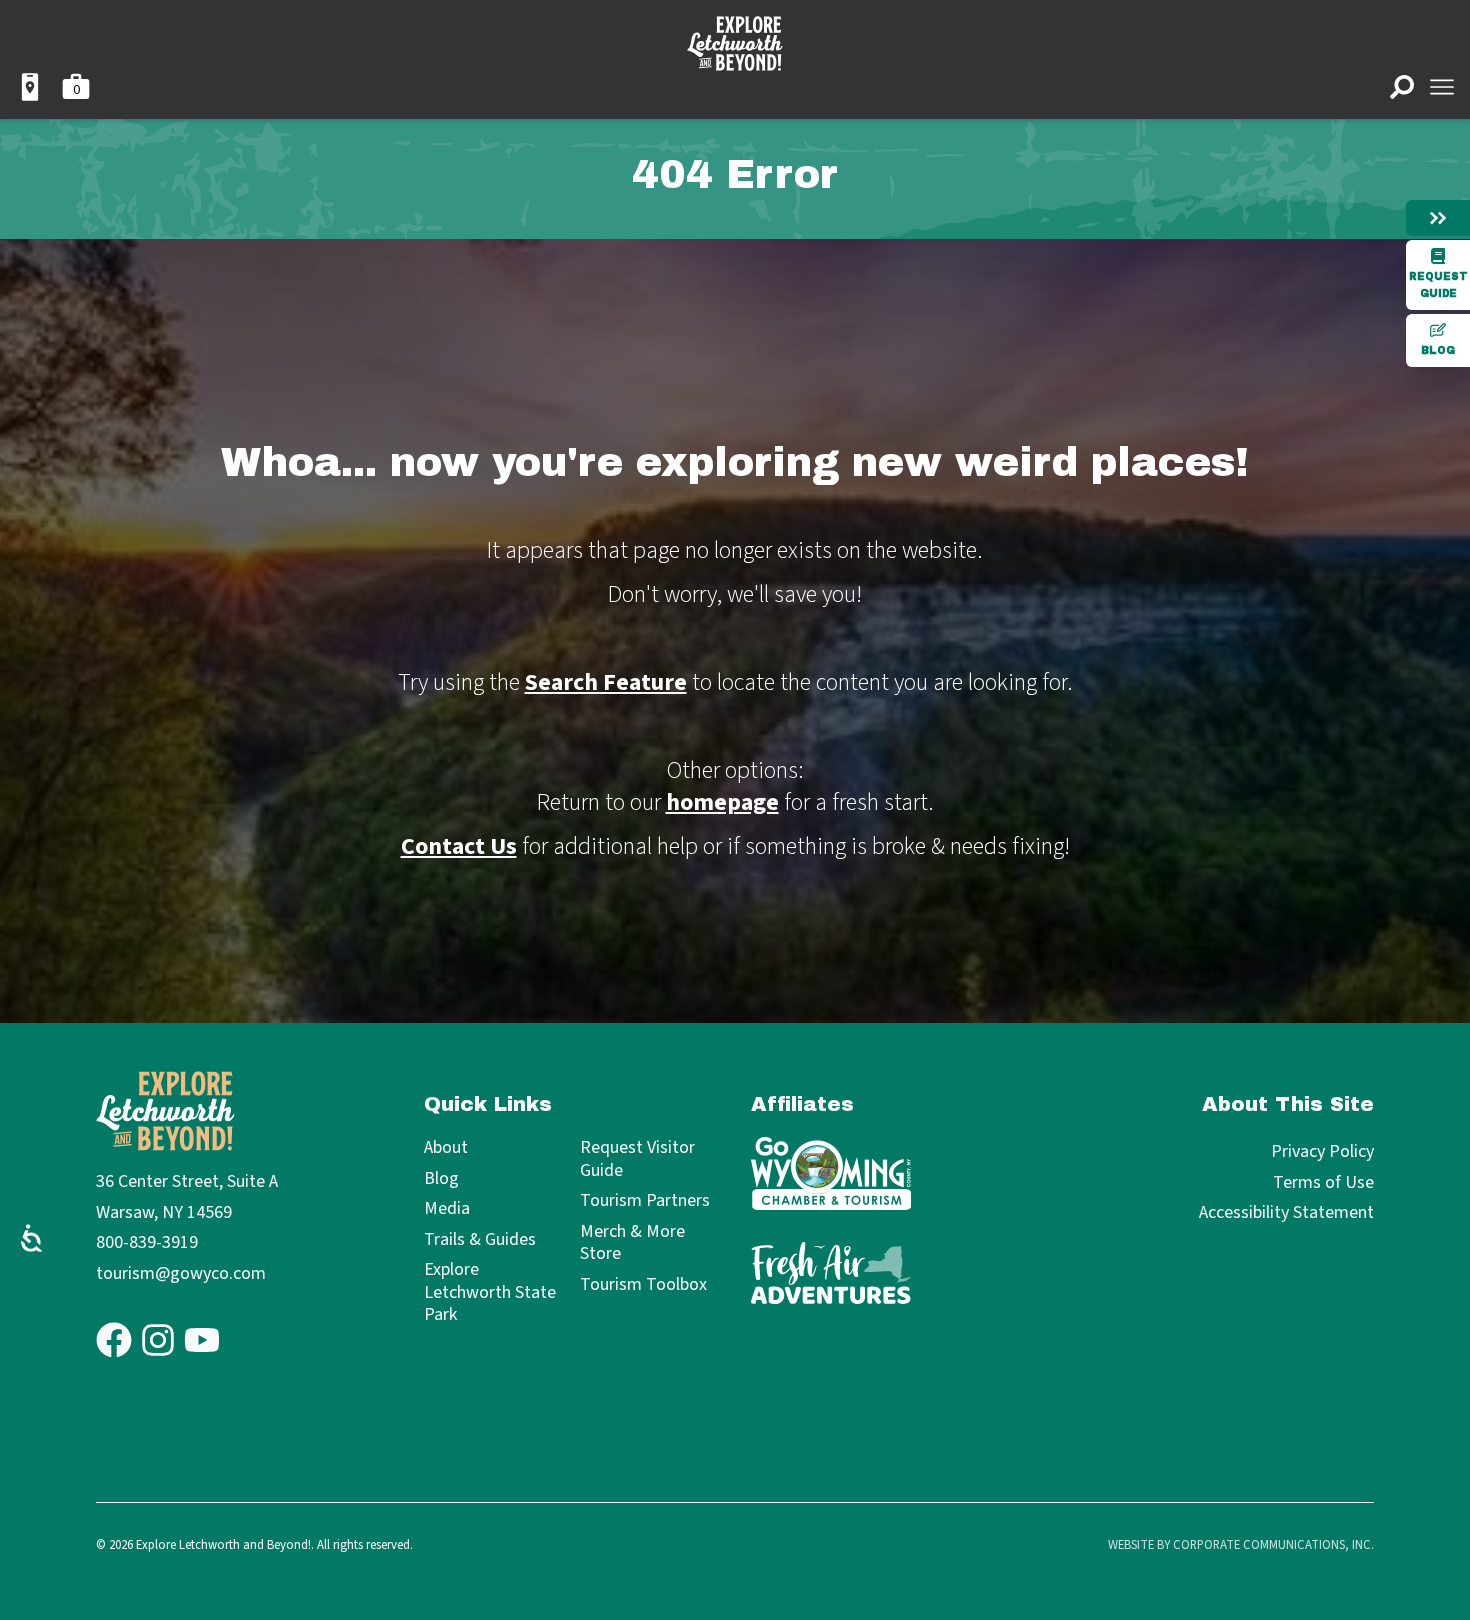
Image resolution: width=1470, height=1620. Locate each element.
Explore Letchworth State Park (490, 1293)
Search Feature (606, 682)
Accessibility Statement (1286, 1212)
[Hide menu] (1438, 218)
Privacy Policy (1322, 1151)
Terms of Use (1323, 1182)
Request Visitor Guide (637, 1159)
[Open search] (1402, 87)
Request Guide (1438, 285)
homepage (722, 802)
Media (447, 1209)
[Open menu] (1442, 87)
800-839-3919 (147, 1242)
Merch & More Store (632, 1243)
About (446, 1148)
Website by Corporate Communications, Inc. (1241, 1545)
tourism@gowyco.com (181, 1273)
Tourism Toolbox (643, 1285)
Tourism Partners (645, 1201)
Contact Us (459, 846)
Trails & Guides (480, 1240)
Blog (1438, 350)
